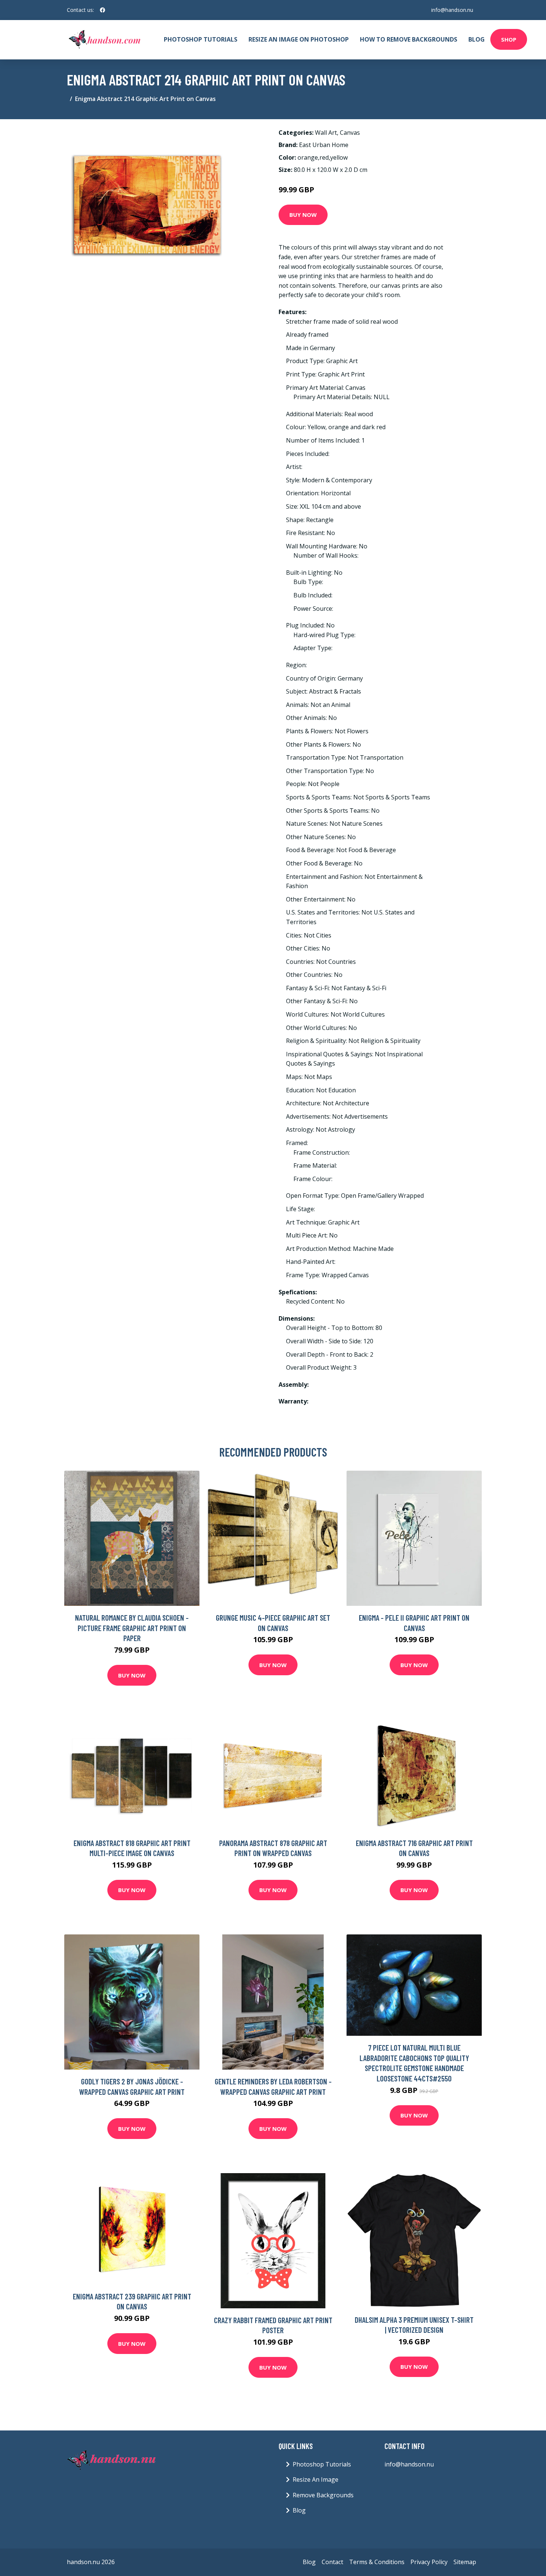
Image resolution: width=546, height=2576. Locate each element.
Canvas (350, 133)
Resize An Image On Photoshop (299, 39)
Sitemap (465, 2562)
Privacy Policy (429, 2562)
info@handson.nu (452, 10)
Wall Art (326, 133)
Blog (477, 39)
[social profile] (103, 10)
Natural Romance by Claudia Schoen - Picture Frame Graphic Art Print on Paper (132, 1628)
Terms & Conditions (377, 2562)
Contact (332, 2562)
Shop (509, 39)
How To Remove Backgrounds (409, 39)
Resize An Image (316, 2479)
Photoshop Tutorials (201, 39)
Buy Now (303, 215)
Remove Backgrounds (323, 2495)
